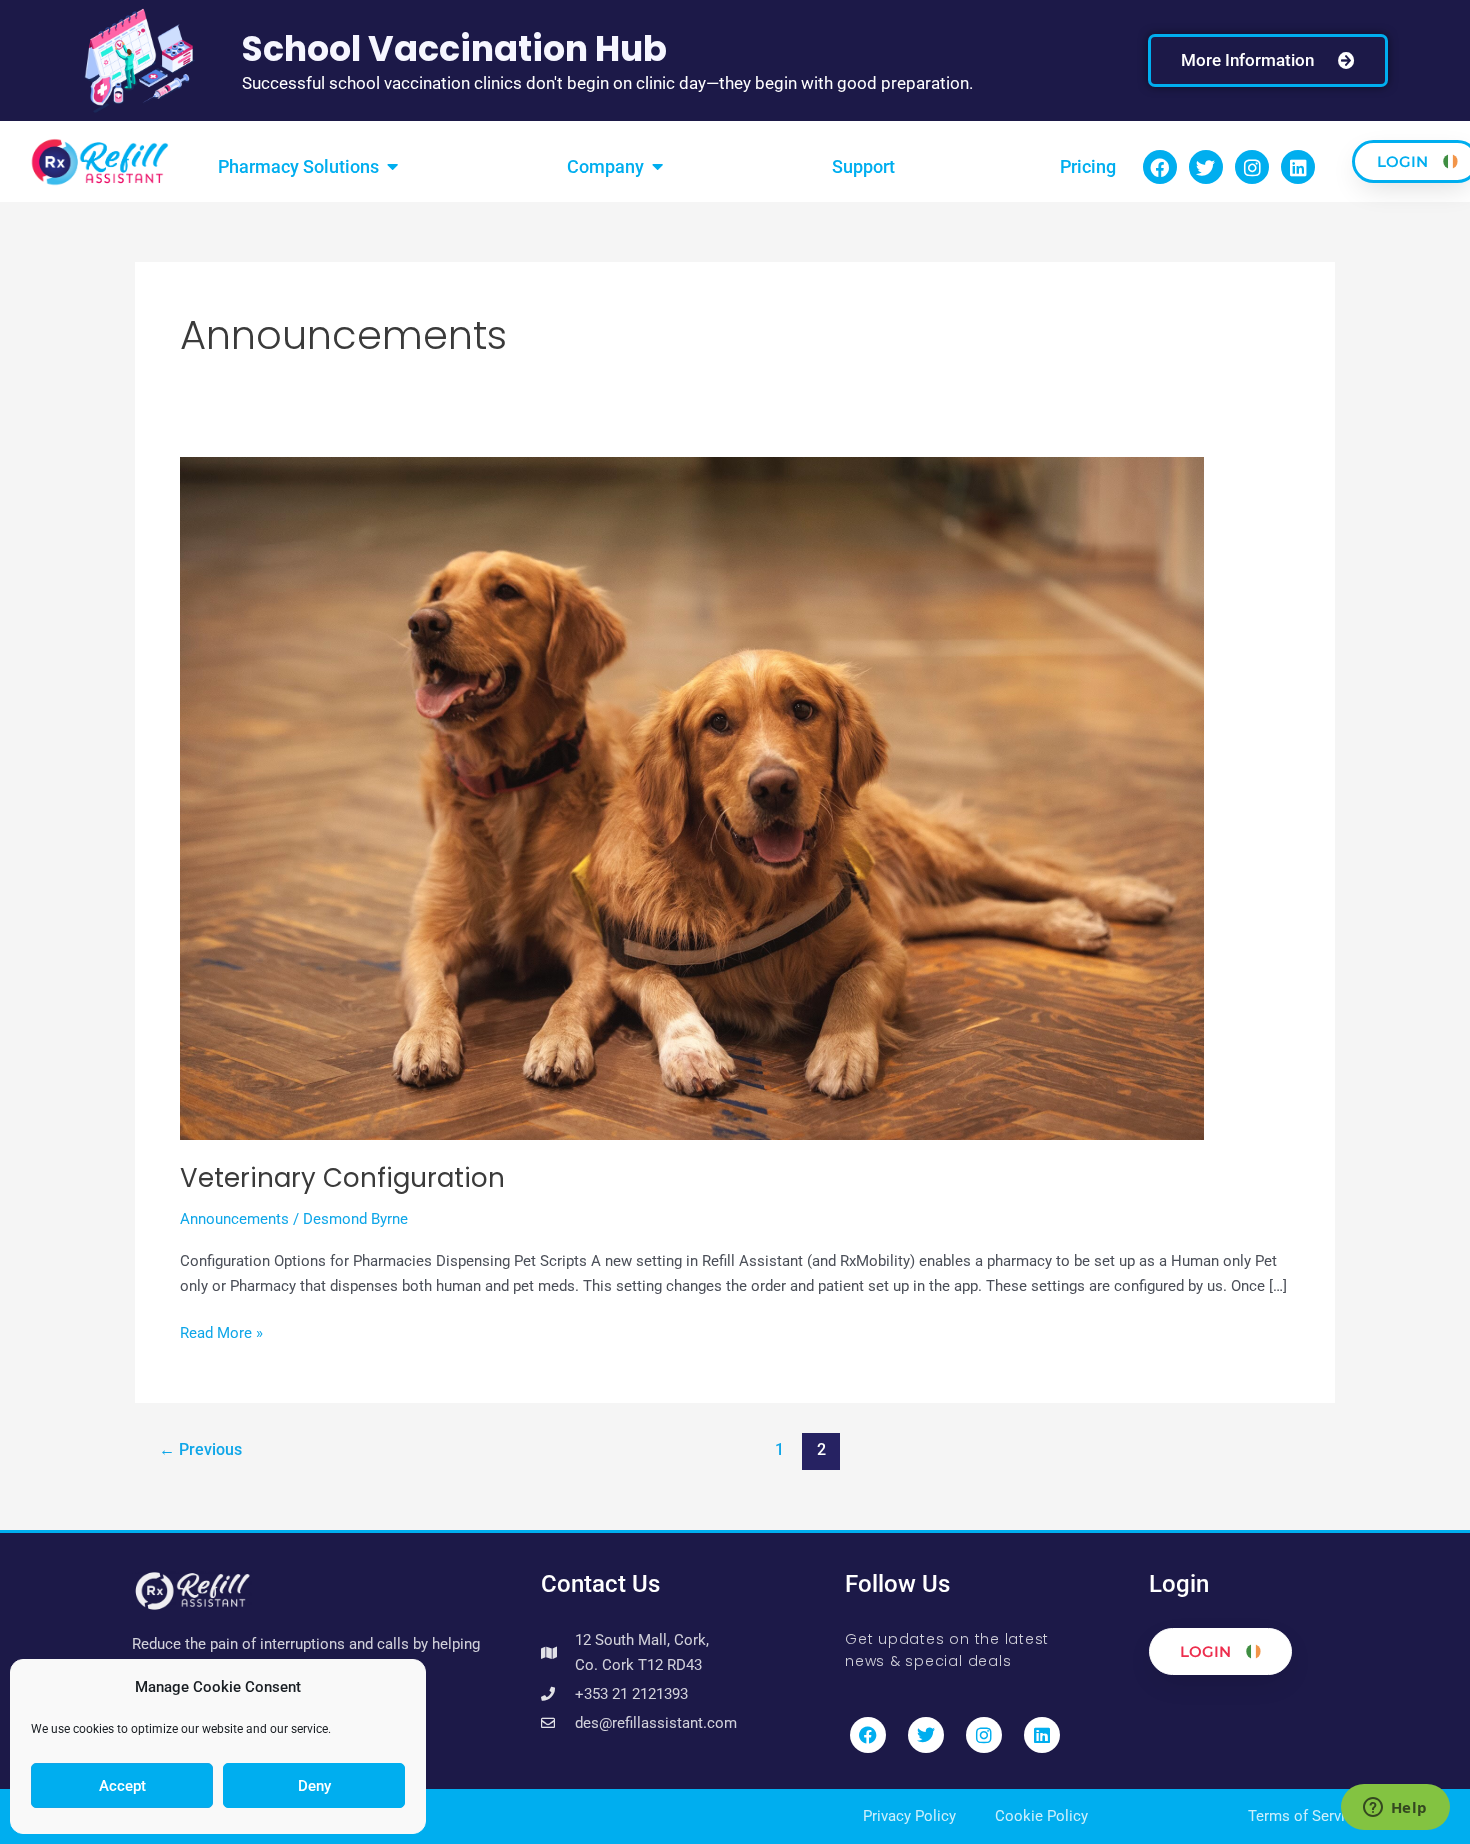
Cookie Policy (1041, 1816)
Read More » (221, 1331)
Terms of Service (1304, 1816)
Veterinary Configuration (342, 1178)
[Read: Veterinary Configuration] (692, 797)
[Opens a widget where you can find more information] (1395, 1809)
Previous (200, 1449)
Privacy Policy (909, 1816)
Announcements (234, 1219)
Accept (122, 1786)
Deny (314, 1786)
